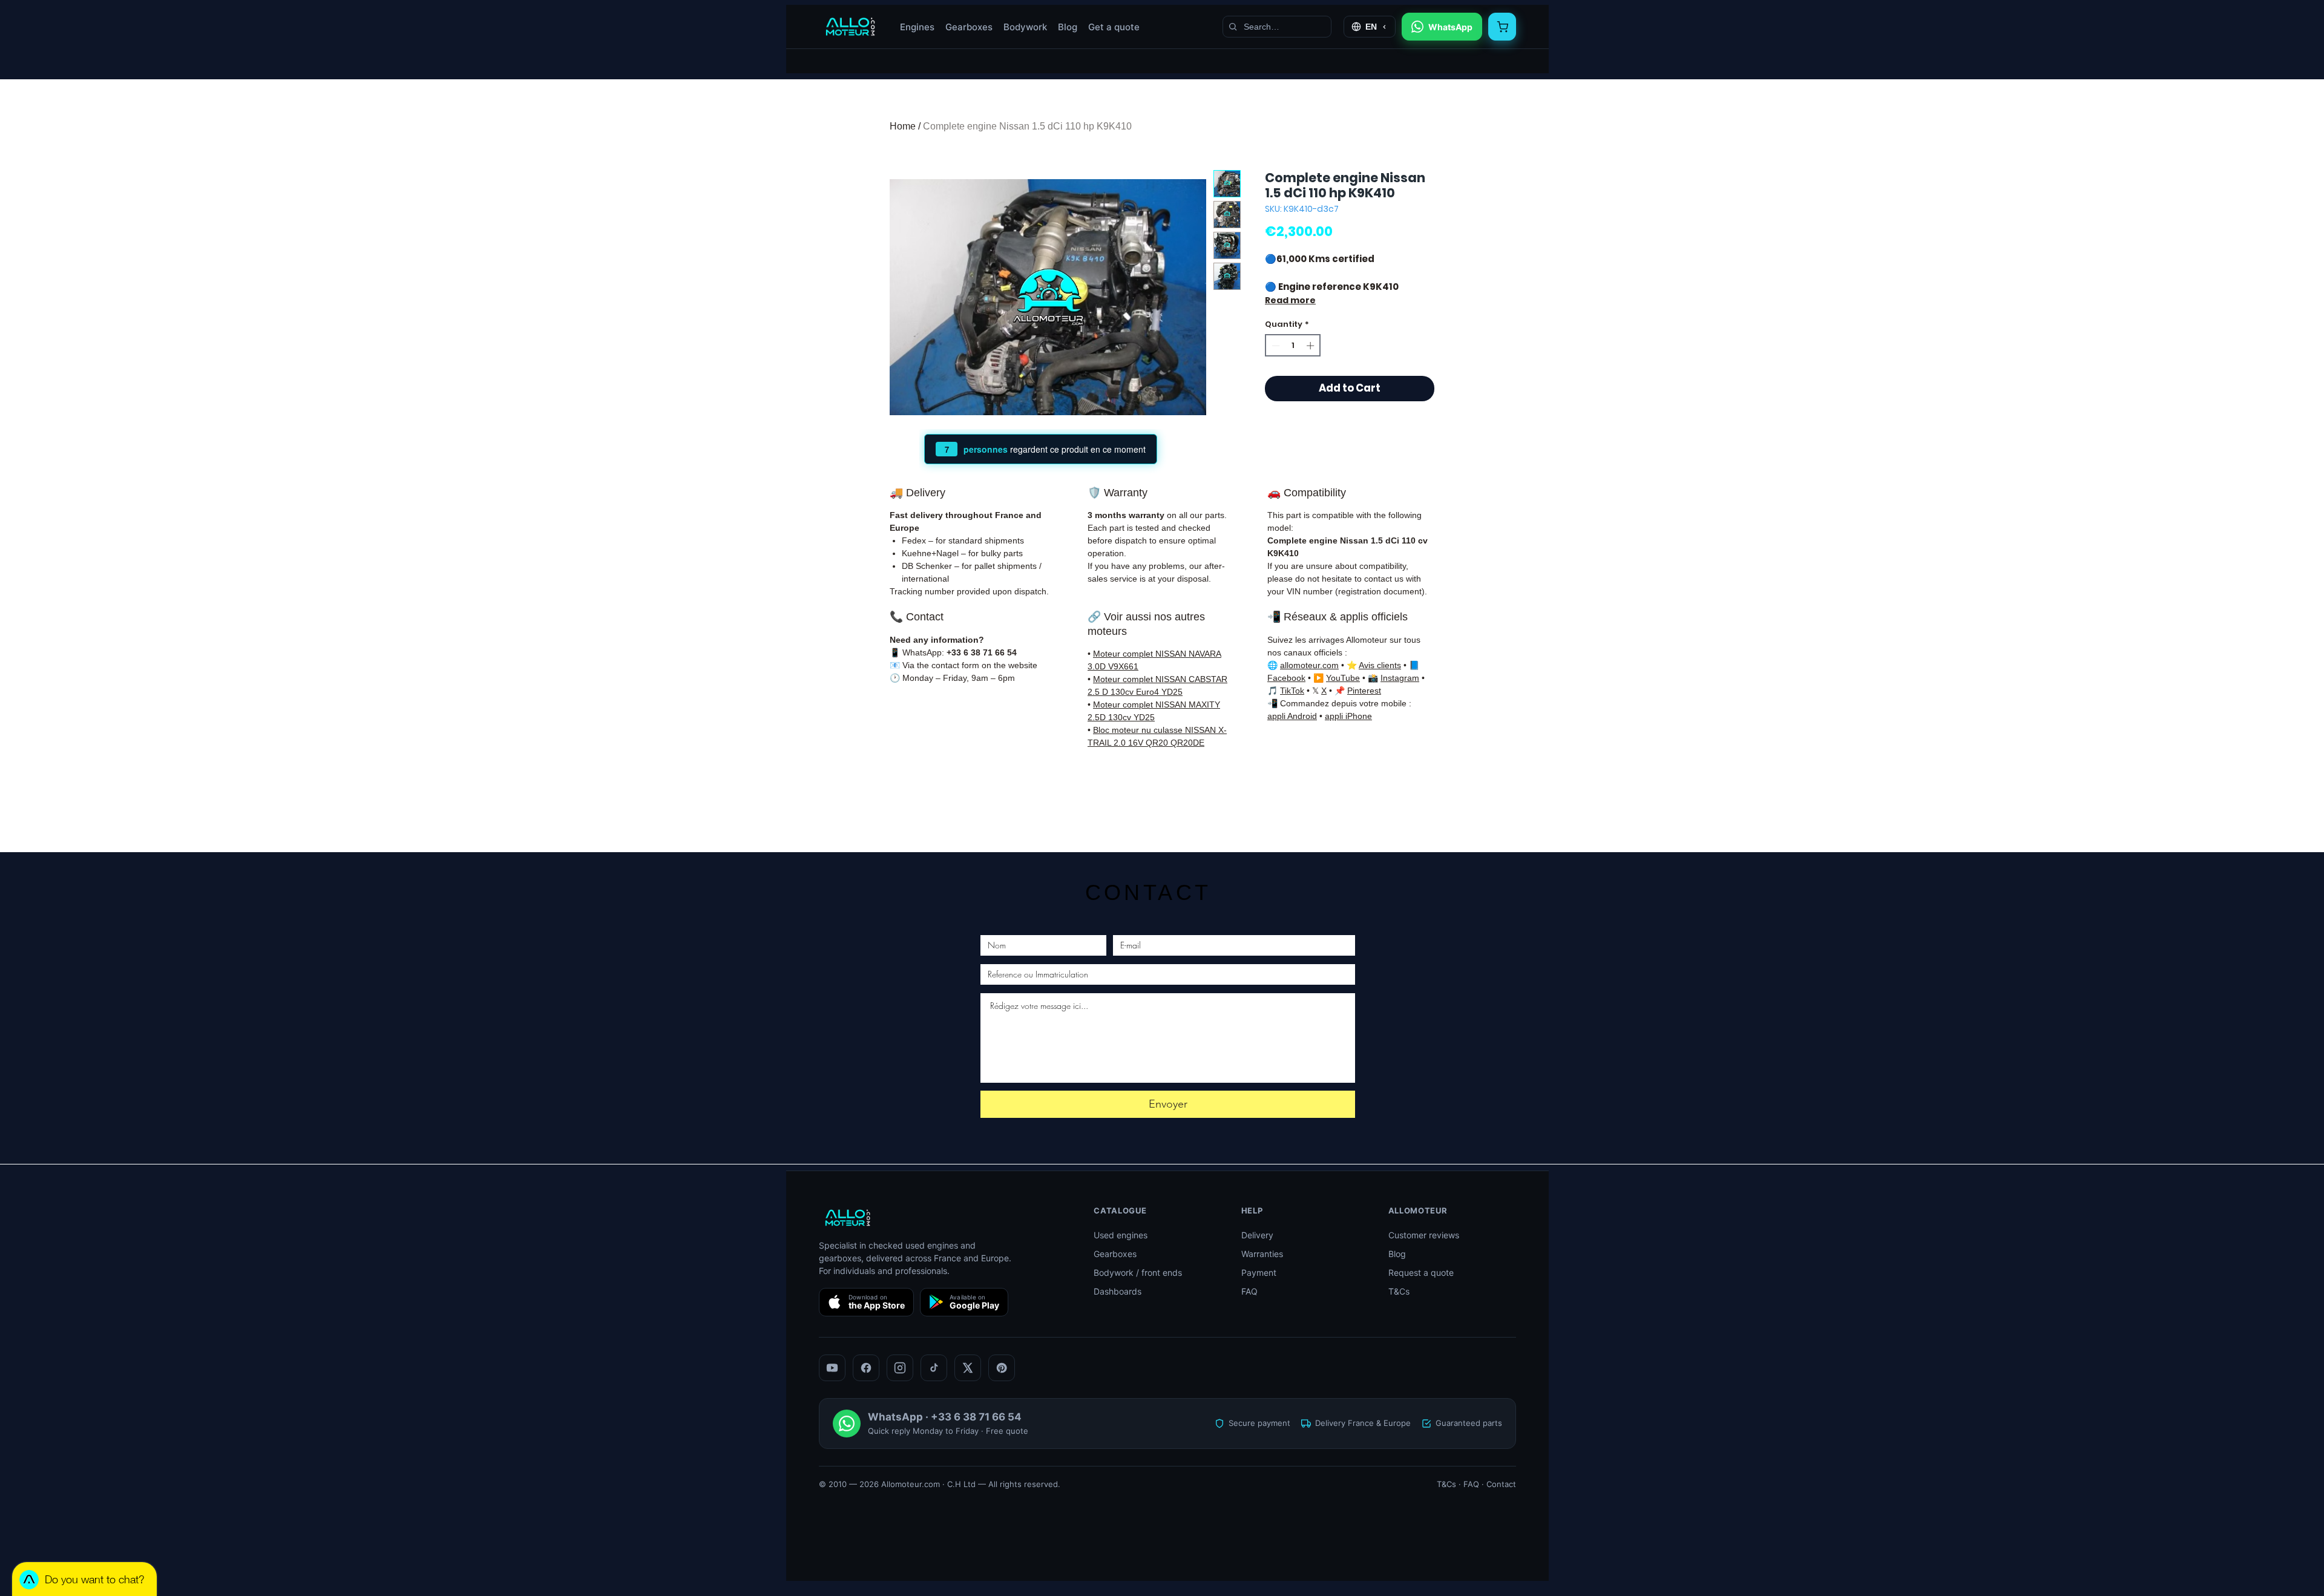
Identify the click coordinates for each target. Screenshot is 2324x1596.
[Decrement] (1275, 346)
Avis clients (1380, 665)
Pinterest (1364, 691)
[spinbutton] (1293, 346)
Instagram (1400, 678)
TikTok (1292, 691)
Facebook (1286, 678)
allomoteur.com (1309, 665)
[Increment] (1311, 346)
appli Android (1292, 716)
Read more (1290, 300)
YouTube (1343, 678)
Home (903, 126)
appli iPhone (1348, 716)
